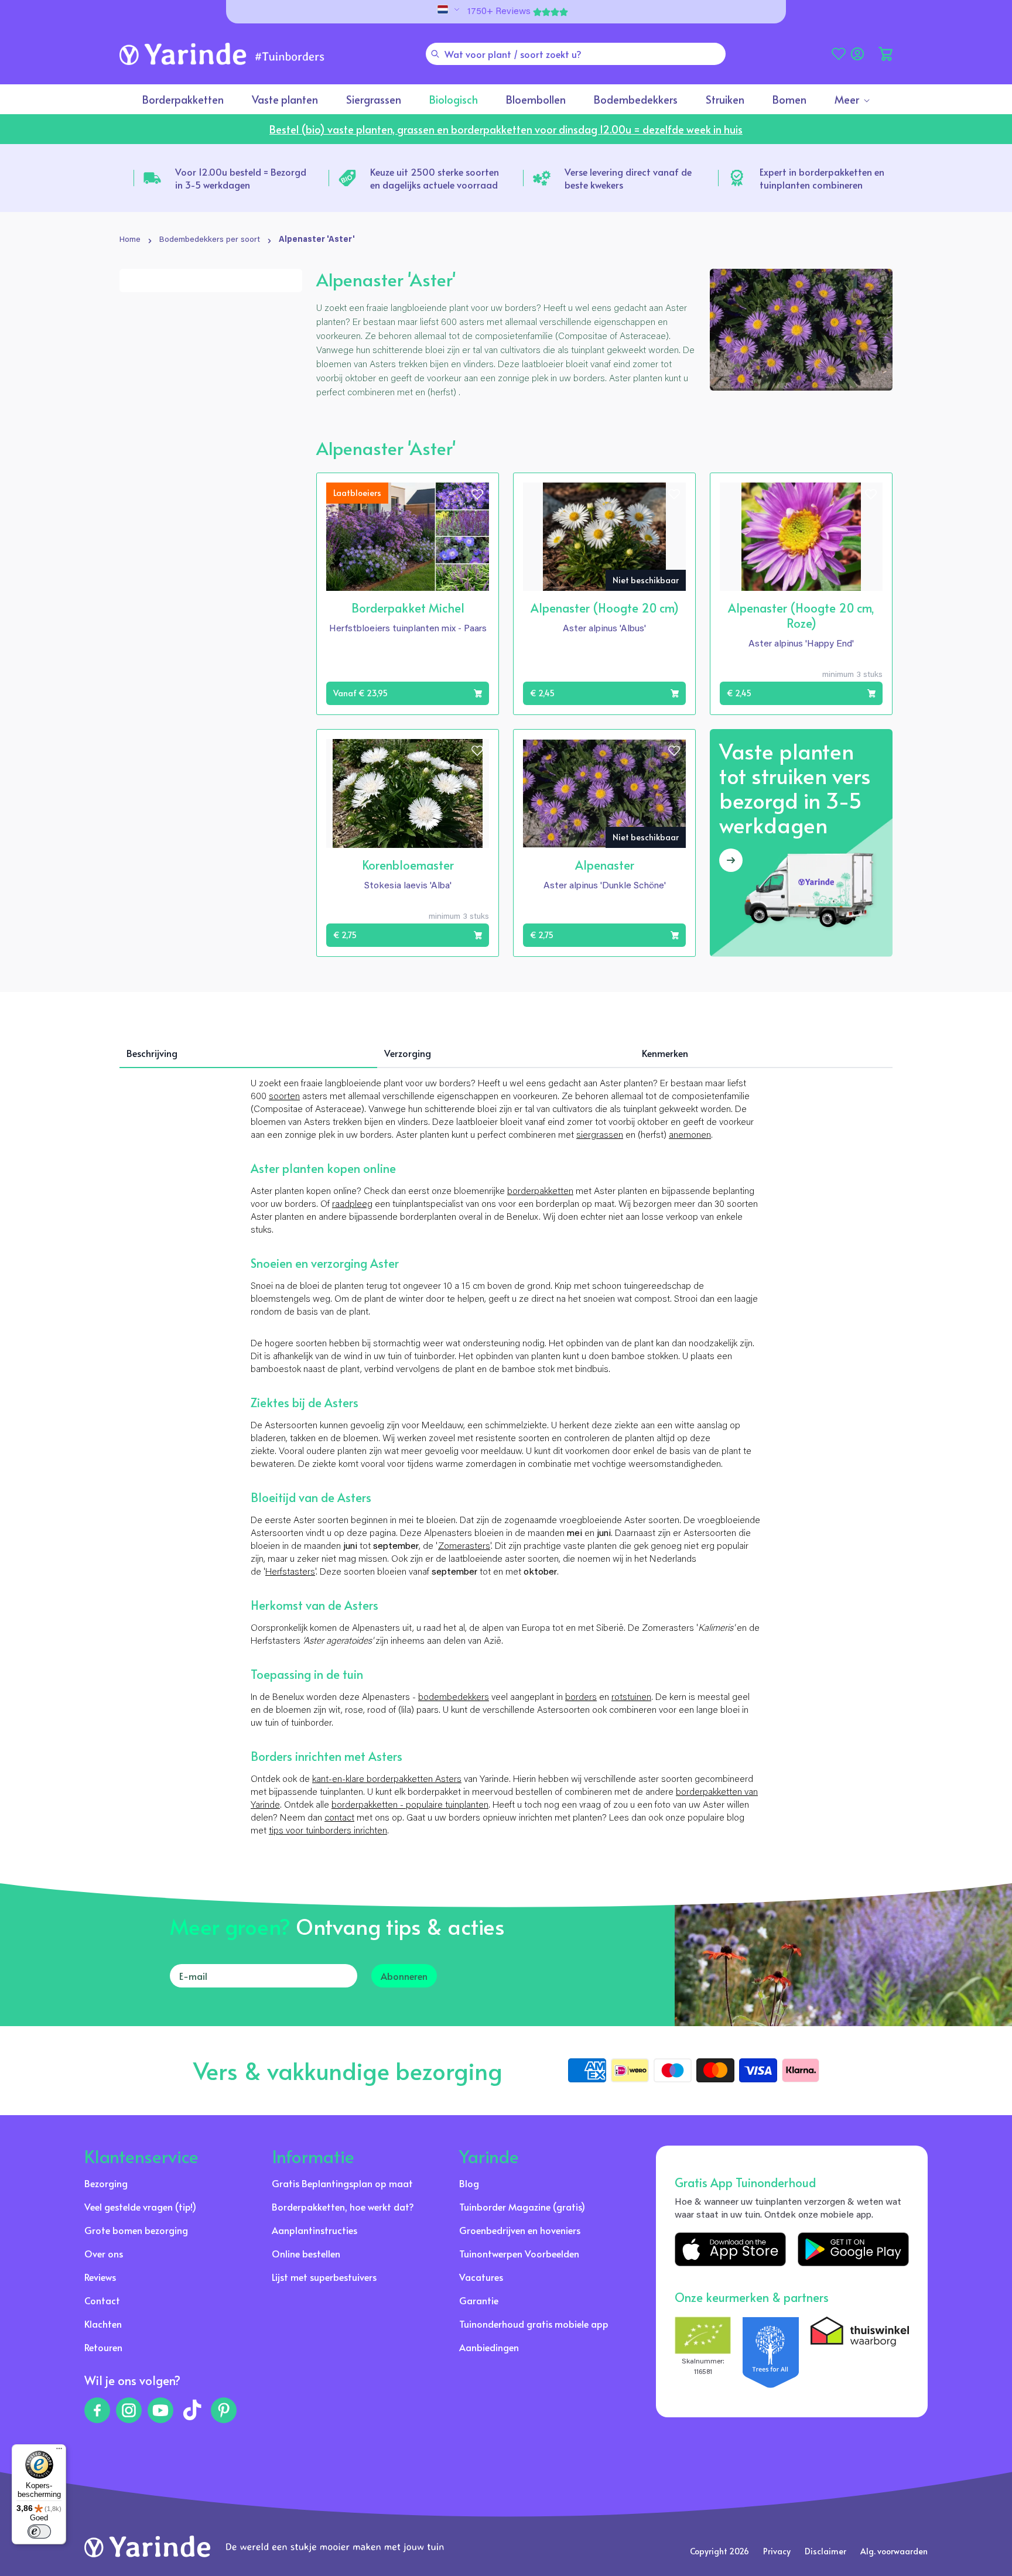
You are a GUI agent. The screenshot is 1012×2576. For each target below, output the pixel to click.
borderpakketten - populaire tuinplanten (410, 1805)
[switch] (39, 2531)
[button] (885, 54)
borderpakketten (540, 1192)
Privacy (777, 2551)
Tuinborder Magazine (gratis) (522, 2206)
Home (130, 240)
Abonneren (404, 1976)
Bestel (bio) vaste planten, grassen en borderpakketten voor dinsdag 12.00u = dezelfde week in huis (506, 129)
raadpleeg (352, 1205)
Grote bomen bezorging (136, 2230)
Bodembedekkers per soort (210, 240)
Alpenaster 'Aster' (317, 240)
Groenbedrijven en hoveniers (520, 2230)
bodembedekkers (454, 1698)
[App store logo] (730, 2249)
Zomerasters (464, 1547)
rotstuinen (631, 1698)
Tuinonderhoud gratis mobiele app (534, 2324)
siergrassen (600, 1135)
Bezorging (106, 2183)
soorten (284, 1097)
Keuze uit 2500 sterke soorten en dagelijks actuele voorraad (435, 178)
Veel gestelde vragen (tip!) (140, 2206)
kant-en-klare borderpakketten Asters (387, 1780)
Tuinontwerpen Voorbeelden (519, 2253)
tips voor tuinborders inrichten (328, 1831)
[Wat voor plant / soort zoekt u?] (435, 54)
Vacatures (481, 2277)
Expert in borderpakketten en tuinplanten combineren (822, 178)
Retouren (103, 2347)
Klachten (103, 2324)
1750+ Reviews (499, 12)
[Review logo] (771, 2352)
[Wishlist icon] (477, 494)
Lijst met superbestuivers (324, 2277)
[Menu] (59, 2451)
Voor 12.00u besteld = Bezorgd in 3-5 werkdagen (241, 178)
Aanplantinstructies (314, 2230)
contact (339, 1818)
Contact (102, 2300)
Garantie (479, 2300)
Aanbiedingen (489, 2347)
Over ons (104, 2253)
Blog (469, 2183)
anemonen (690, 1135)
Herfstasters (290, 1572)
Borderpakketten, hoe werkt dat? (343, 2206)
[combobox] (576, 54)
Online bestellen (306, 2253)
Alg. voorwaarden (894, 2551)
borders (581, 1698)
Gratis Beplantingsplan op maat (342, 2183)
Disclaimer (825, 2551)
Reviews (100, 2277)
